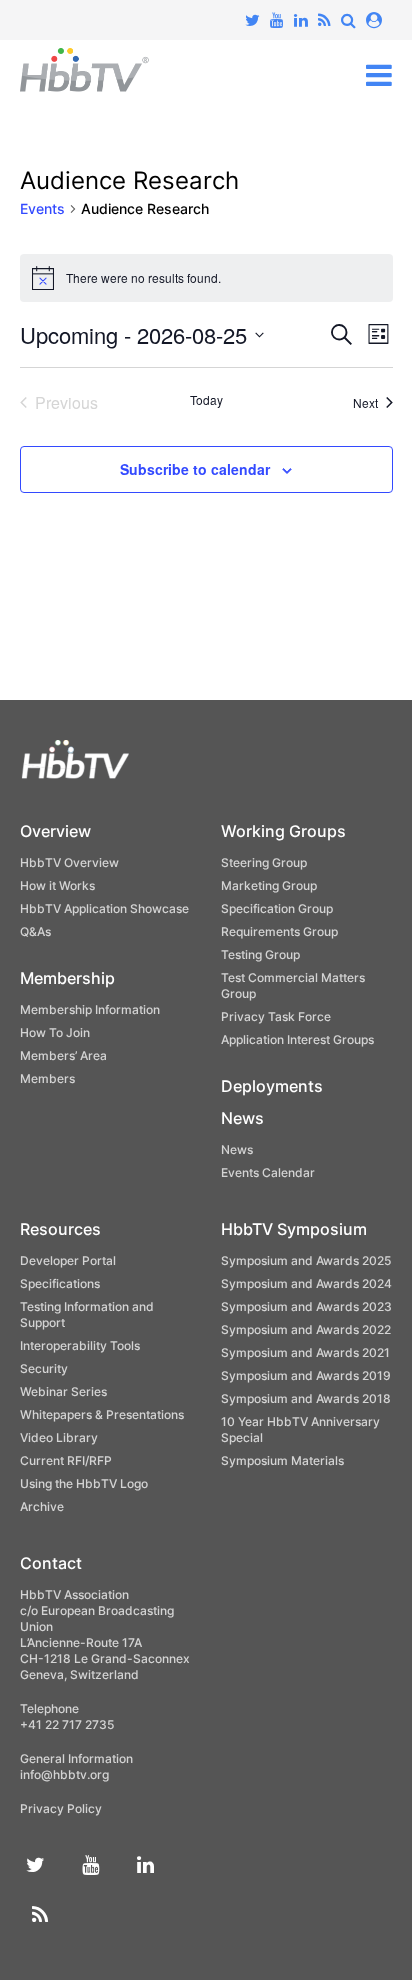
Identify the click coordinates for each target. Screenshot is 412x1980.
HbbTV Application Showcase (104, 908)
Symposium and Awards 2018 (306, 1398)
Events (42, 208)
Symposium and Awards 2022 (306, 1329)
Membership (67, 978)
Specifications (60, 1283)
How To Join (55, 1032)
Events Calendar (268, 1172)
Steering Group (264, 862)
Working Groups (283, 831)
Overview (55, 831)
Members (47, 1078)
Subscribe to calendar (195, 469)
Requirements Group (279, 931)
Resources (60, 1229)
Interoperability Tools (80, 1345)
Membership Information (90, 1009)
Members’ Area (63, 1055)
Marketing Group (269, 885)
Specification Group (277, 908)
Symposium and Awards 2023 (306, 1306)
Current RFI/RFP (66, 1460)
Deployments (272, 1086)
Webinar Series (63, 1391)
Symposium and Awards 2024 (306, 1283)
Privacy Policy (61, 1808)
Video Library (59, 1437)
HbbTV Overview (69, 862)
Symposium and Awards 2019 (306, 1375)
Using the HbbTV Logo (84, 1483)
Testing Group (260, 954)
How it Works (57, 885)
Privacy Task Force (276, 1016)
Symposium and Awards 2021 (305, 1352)
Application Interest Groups (297, 1039)
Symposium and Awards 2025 (306, 1260)
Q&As (35, 931)
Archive (42, 1506)
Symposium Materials (282, 1460)
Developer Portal (68, 1260)
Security (44, 1368)
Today (206, 400)
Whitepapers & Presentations (102, 1414)
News (242, 1118)
